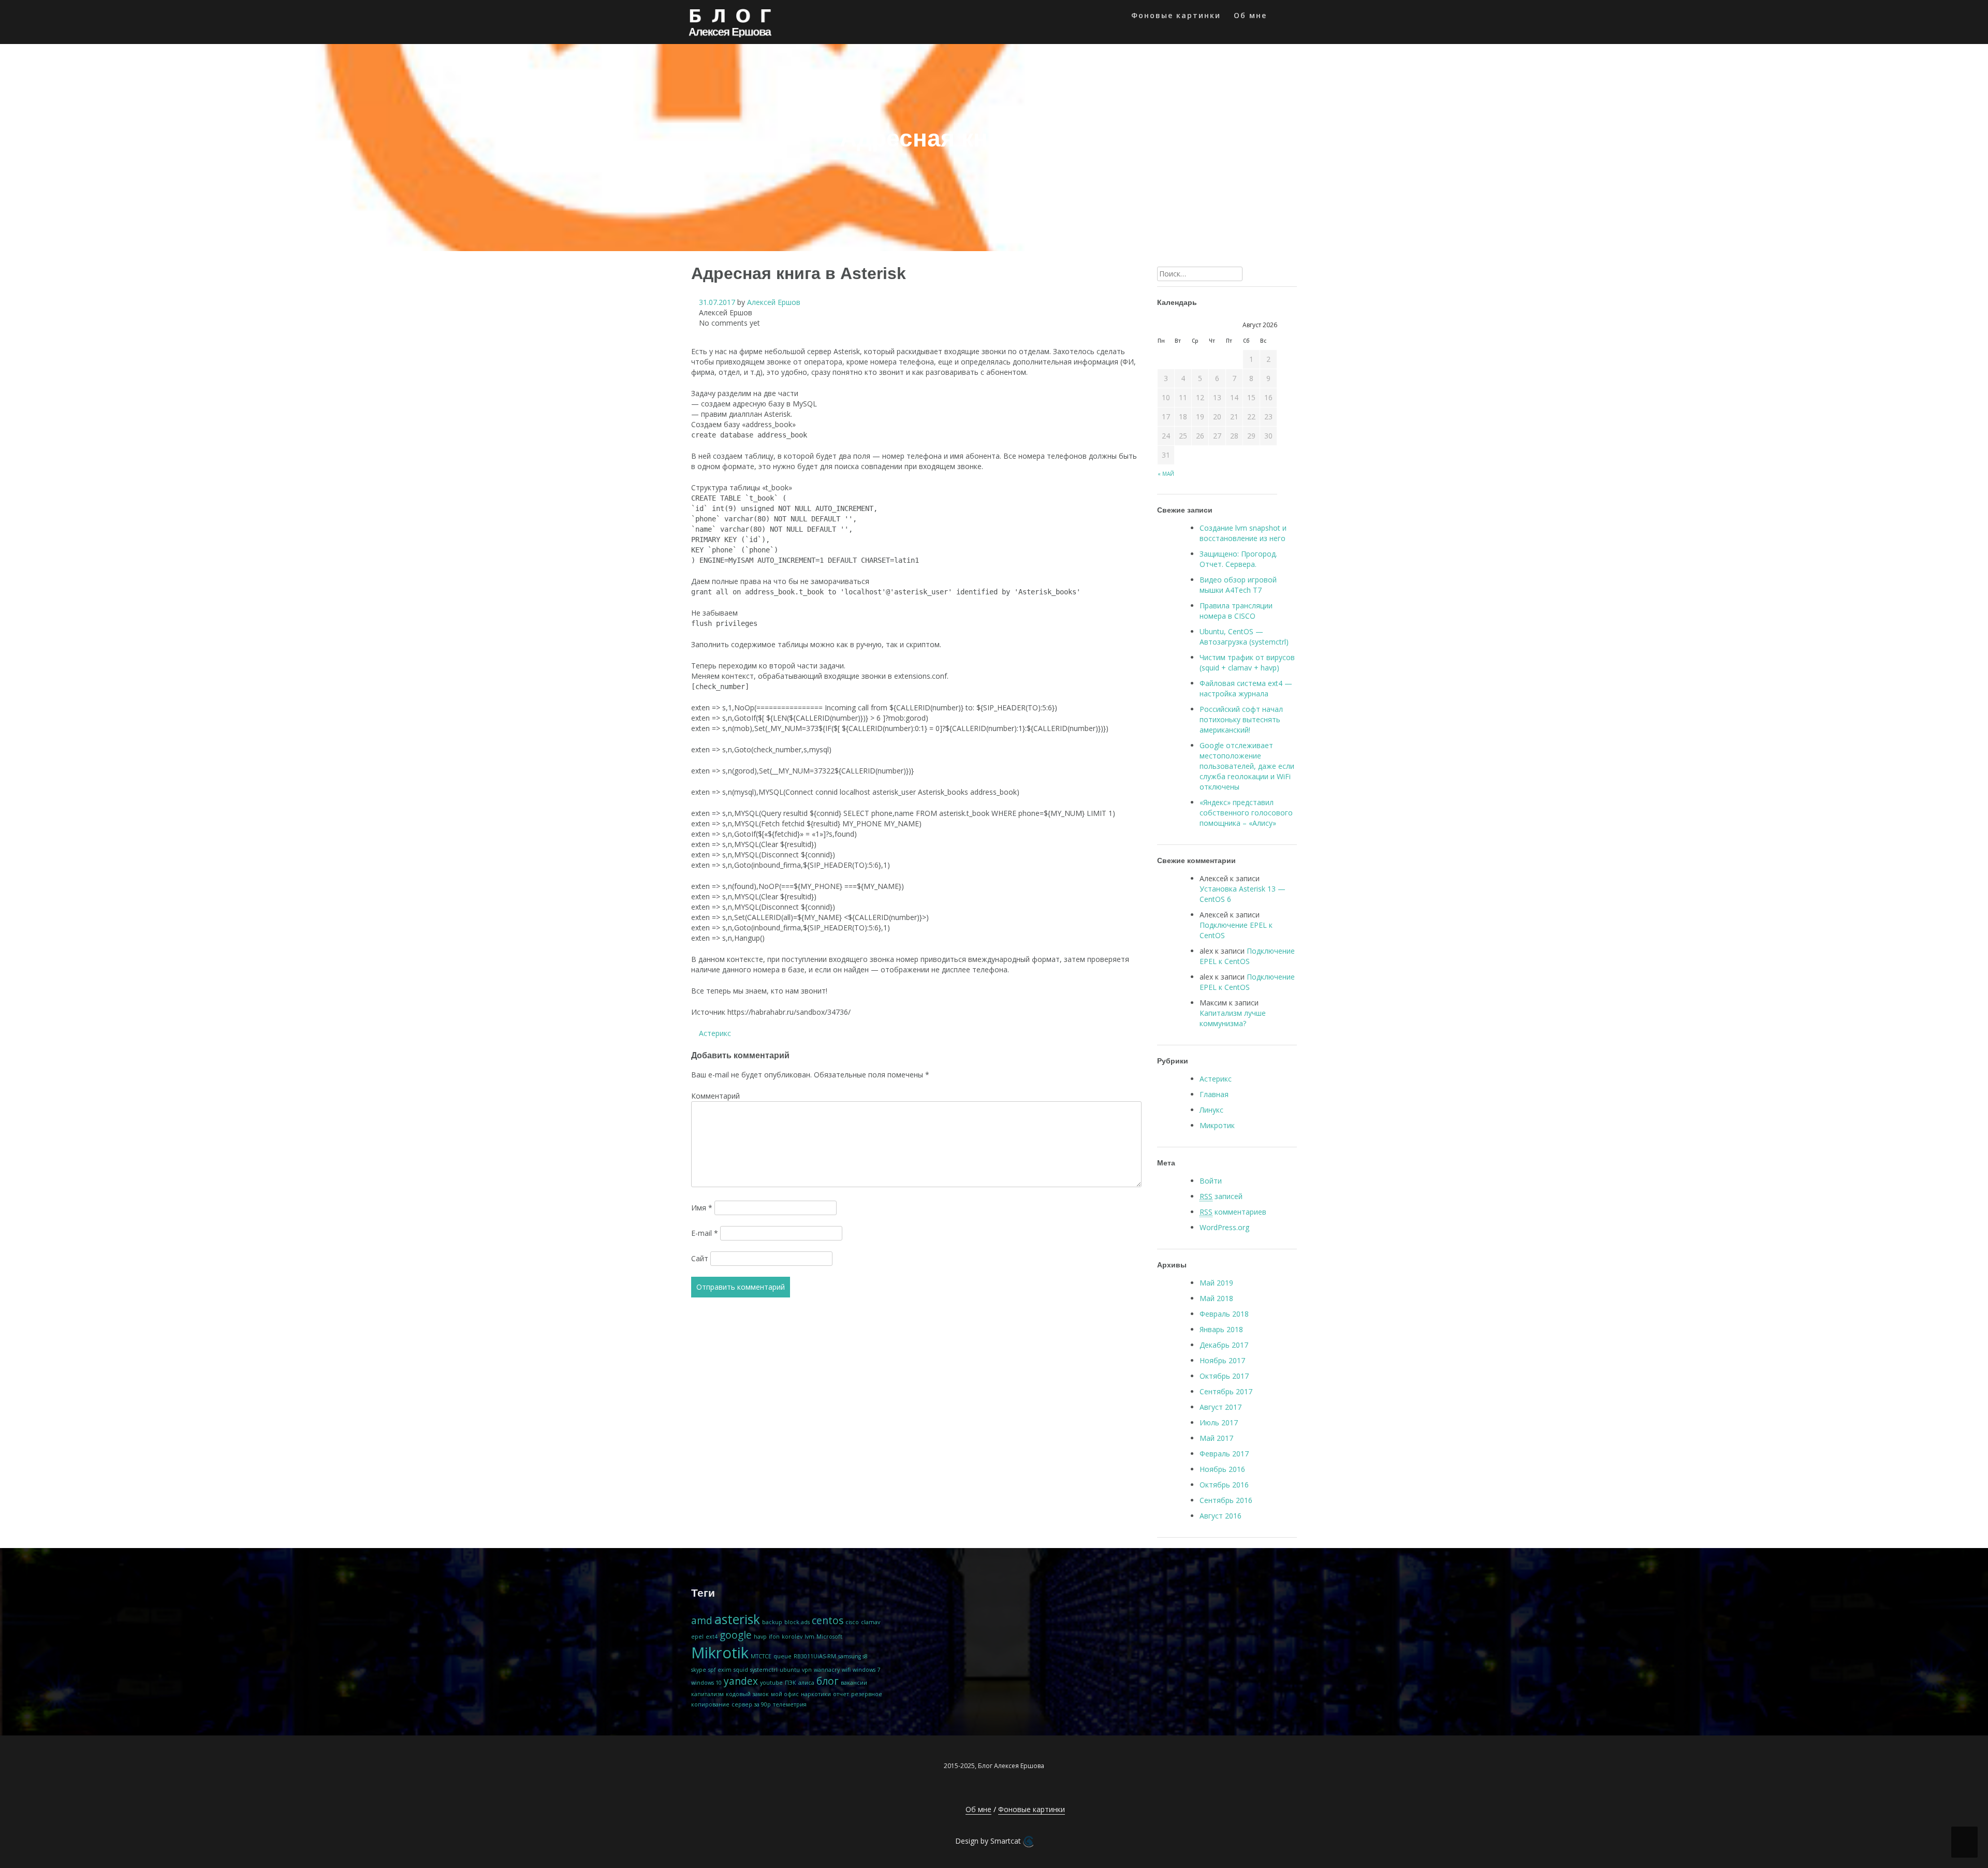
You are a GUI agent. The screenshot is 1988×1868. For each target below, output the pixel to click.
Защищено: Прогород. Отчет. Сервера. (1238, 559)
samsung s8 (853, 1656)
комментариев (1233, 1212)
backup (772, 1622)
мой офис (785, 1694)
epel (697, 1637)
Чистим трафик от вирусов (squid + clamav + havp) (1247, 662)
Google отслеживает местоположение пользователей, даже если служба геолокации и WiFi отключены (1247, 766)
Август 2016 (1220, 1516)
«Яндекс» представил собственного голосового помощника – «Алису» (1246, 813)
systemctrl (764, 1670)
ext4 (712, 1637)
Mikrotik (720, 1653)
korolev (792, 1637)
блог (828, 1681)
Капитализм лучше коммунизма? (1233, 1018)
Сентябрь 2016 (1226, 1500)
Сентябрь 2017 (1226, 1391)
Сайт (700, 1258)
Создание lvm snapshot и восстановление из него (1243, 533)
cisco (852, 1622)
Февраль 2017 (1224, 1454)
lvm (809, 1637)
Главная (1214, 1094)
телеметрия (790, 1704)
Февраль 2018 (1224, 1314)
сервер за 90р (751, 1704)
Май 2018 (1216, 1298)
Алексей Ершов (774, 302)
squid (741, 1670)
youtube (771, 1683)
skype (699, 1670)
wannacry (827, 1670)
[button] (1283, 17)
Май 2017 (1216, 1438)
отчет (841, 1694)
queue (783, 1656)
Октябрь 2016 (1224, 1485)
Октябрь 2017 (1224, 1376)
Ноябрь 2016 (1222, 1469)
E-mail (705, 1233)
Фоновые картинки (1176, 15)
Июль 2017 (1219, 1422)
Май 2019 (1216, 1283)
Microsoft (829, 1637)
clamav (871, 1622)
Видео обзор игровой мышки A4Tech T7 (1238, 585)
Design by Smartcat (989, 1841)
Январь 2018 (1221, 1329)
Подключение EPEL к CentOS (1247, 956)
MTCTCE (761, 1656)
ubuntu (790, 1670)
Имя (702, 1208)
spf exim (720, 1670)
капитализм (707, 1694)
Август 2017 (1220, 1407)
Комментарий (715, 1096)
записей (1221, 1196)
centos (828, 1621)
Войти (1211, 1181)
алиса (806, 1683)
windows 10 (706, 1683)
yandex (741, 1681)
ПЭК (791, 1683)
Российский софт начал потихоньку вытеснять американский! (1241, 719)
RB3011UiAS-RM (815, 1656)
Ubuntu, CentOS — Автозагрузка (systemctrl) (1244, 637)
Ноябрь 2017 (1222, 1360)
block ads (797, 1622)
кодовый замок (747, 1694)
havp (760, 1637)
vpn (807, 1670)
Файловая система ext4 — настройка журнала (1246, 688)
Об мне (1250, 15)
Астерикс (715, 1033)
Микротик (1217, 1125)
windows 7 (866, 1670)
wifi (846, 1670)
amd (702, 1621)
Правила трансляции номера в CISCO (1236, 611)
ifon (774, 1637)
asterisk (737, 1619)
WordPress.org (1224, 1227)
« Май (1166, 474)
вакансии (854, 1683)
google (736, 1635)
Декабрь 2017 (1224, 1345)
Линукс (1211, 1110)
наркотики (816, 1694)
